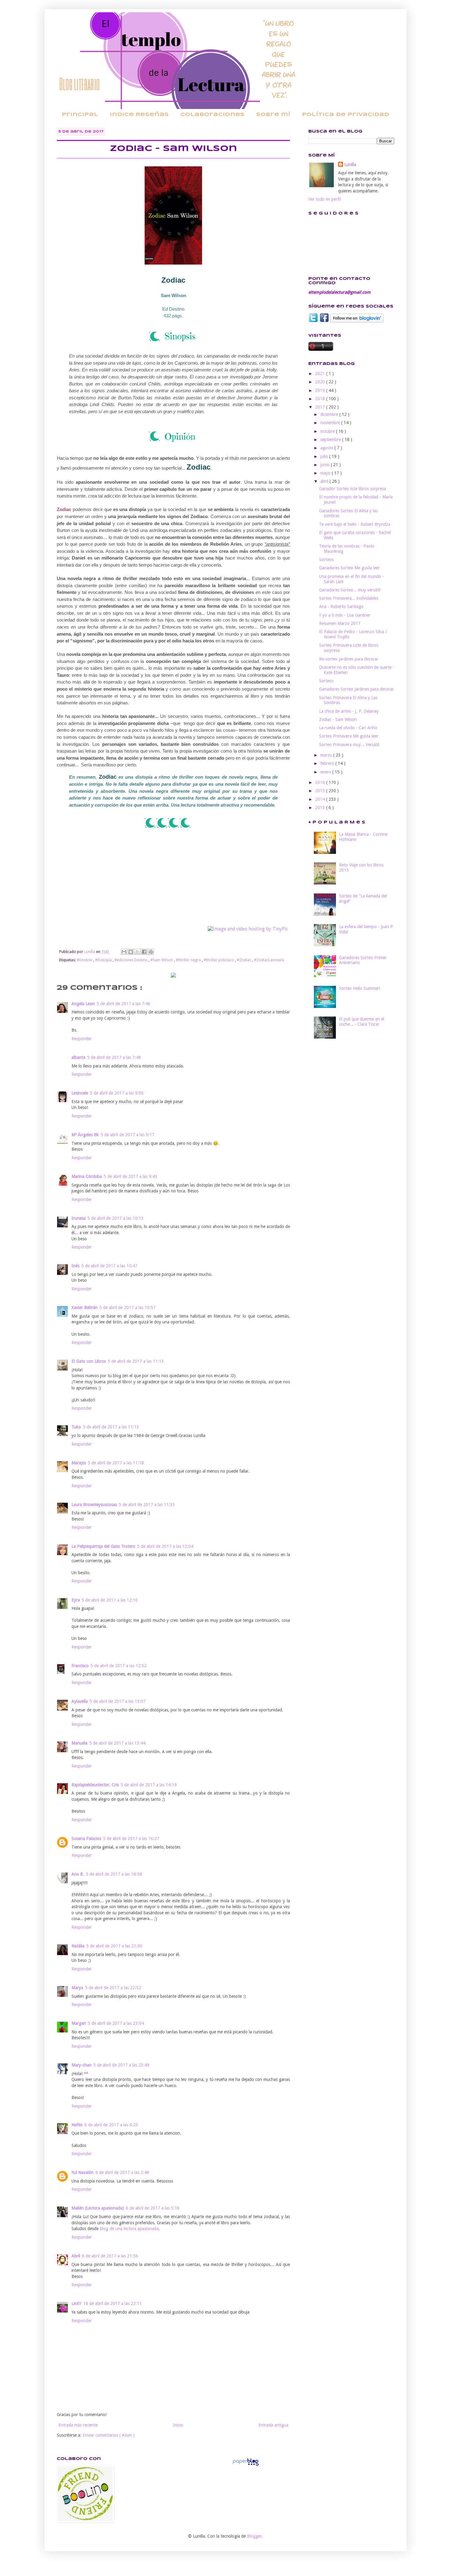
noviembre (331, 423)
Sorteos (326, 560)
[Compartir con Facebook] (144, 952)
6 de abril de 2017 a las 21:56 (110, 2256)
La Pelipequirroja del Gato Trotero (103, 1546)
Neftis (77, 2125)
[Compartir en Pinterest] (151, 952)
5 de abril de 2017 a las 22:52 (113, 1988)
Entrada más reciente (78, 2425)
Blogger (254, 2536)
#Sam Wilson (162, 960)
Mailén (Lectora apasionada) (98, 2208)
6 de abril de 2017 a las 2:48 (122, 2172)
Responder (82, 1039)
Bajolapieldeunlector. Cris (95, 1785)
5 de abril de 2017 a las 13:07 (118, 1701)
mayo (326, 473)
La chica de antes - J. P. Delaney (349, 711)
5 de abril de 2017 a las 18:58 (114, 1874)
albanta (78, 1057)
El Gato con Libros (89, 1361)
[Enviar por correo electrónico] (124, 952)
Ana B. (78, 1874)
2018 (321, 399)
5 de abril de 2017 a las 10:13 (116, 1218)
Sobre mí (273, 115)
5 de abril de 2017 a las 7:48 (114, 1057)
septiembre (331, 440)
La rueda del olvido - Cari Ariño (348, 728)
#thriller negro (189, 960)
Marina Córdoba (87, 1176)
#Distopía (104, 960)
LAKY (76, 2303)
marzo (327, 755)
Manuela (79, 1743)
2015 (321, 791)
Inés (75, 1266)
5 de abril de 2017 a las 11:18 (116, 1463)
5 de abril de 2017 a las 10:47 (109, 1266)
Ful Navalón (83, 2172)
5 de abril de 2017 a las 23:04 (116, 2023)
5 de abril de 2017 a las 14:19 (149, 1785)
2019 (321, 390)
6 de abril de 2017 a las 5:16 (153, 2208)
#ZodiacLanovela (269, 960)
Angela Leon (83, 1004)
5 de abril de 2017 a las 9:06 (117, 1093)
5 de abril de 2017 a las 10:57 (127, 1307)
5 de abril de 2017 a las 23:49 (121, 2065)
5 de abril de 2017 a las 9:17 (127, 1135)
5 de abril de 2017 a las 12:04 (165, 1546)
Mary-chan (81, 2065)
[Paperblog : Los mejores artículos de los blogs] (246, 2466)
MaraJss (79, 1463)
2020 (321, 382)
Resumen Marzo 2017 (340, 623)
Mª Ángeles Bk (85, 1135)
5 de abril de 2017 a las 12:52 (119, 1666)
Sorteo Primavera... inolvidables (349, 598)
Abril (76, 2256)
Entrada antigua (273, 2425)
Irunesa (79, 1218)
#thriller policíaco (219, 960)
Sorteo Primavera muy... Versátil (349, 745)
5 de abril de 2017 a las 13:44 (117, 1743)
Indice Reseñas (139, 115)
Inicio (178, 2425)
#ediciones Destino (131, 960)
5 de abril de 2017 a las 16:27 (131, 1838)
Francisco (80, 1666)
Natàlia (78, 1946)
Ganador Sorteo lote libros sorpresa (353, 489)
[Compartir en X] (137, 952)
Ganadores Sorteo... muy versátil (350, 590)
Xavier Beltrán (85, 1307)
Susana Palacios (86, 1838)
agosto (327, 448)
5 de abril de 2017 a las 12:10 (110, 1600)
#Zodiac (245, 960)
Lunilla (350, 165)
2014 (321, 799)
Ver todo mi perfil (325, 199)
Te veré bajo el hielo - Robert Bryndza (355, 524)
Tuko (76, 1427)
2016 (321, 782)
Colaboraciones (212, 115)
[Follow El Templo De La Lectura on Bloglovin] (357, 321)
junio (326, 465)
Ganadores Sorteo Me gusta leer (349, 568)
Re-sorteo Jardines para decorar (349, 659)
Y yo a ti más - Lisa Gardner (345, 615)
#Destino (85, 960)
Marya (77, 1988)
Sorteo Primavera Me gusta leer (349, 736)
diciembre (330, 414)
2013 (321, 808)
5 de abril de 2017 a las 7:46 (123, 1004)
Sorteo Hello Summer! (360, 988)
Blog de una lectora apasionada (129, 2229)
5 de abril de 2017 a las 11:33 (147, 1505)
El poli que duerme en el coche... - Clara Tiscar (362, 1022)
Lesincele (80, 1093)
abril (325, 481)
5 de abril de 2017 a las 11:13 (136, 1361)
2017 (321, 407)
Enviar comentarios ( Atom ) (109, 2435)
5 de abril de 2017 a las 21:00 (114, 1946)
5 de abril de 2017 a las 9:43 (131, 1176)
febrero (328, 763)
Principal (80, 115)
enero (326, 772)
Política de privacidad (345, 115)
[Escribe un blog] (131, 952)
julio (325, 456)
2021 (321, 374)
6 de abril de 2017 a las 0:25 (111, 2125)
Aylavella (80, 1701)
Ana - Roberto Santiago (341, 606)
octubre (328, 431)
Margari (79, 2023)
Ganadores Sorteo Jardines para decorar (357, 689)
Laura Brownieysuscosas (94, 1505)
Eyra (76, 1600)
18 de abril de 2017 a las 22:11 (112, 2303)
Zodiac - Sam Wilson (338, 719)
